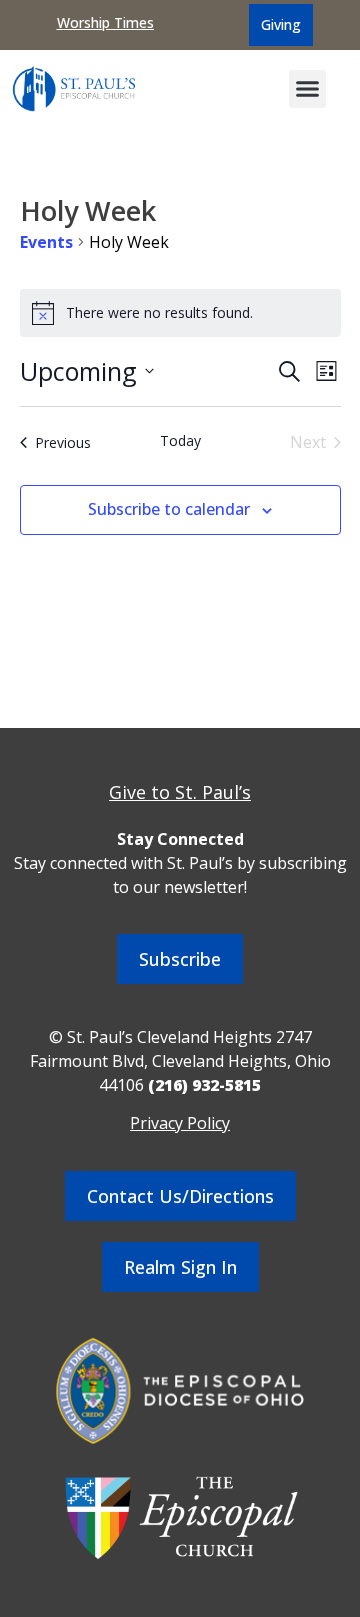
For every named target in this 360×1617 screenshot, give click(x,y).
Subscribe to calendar (169, 509)
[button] (308, 89)
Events (46, 242)
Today (180, 440)
